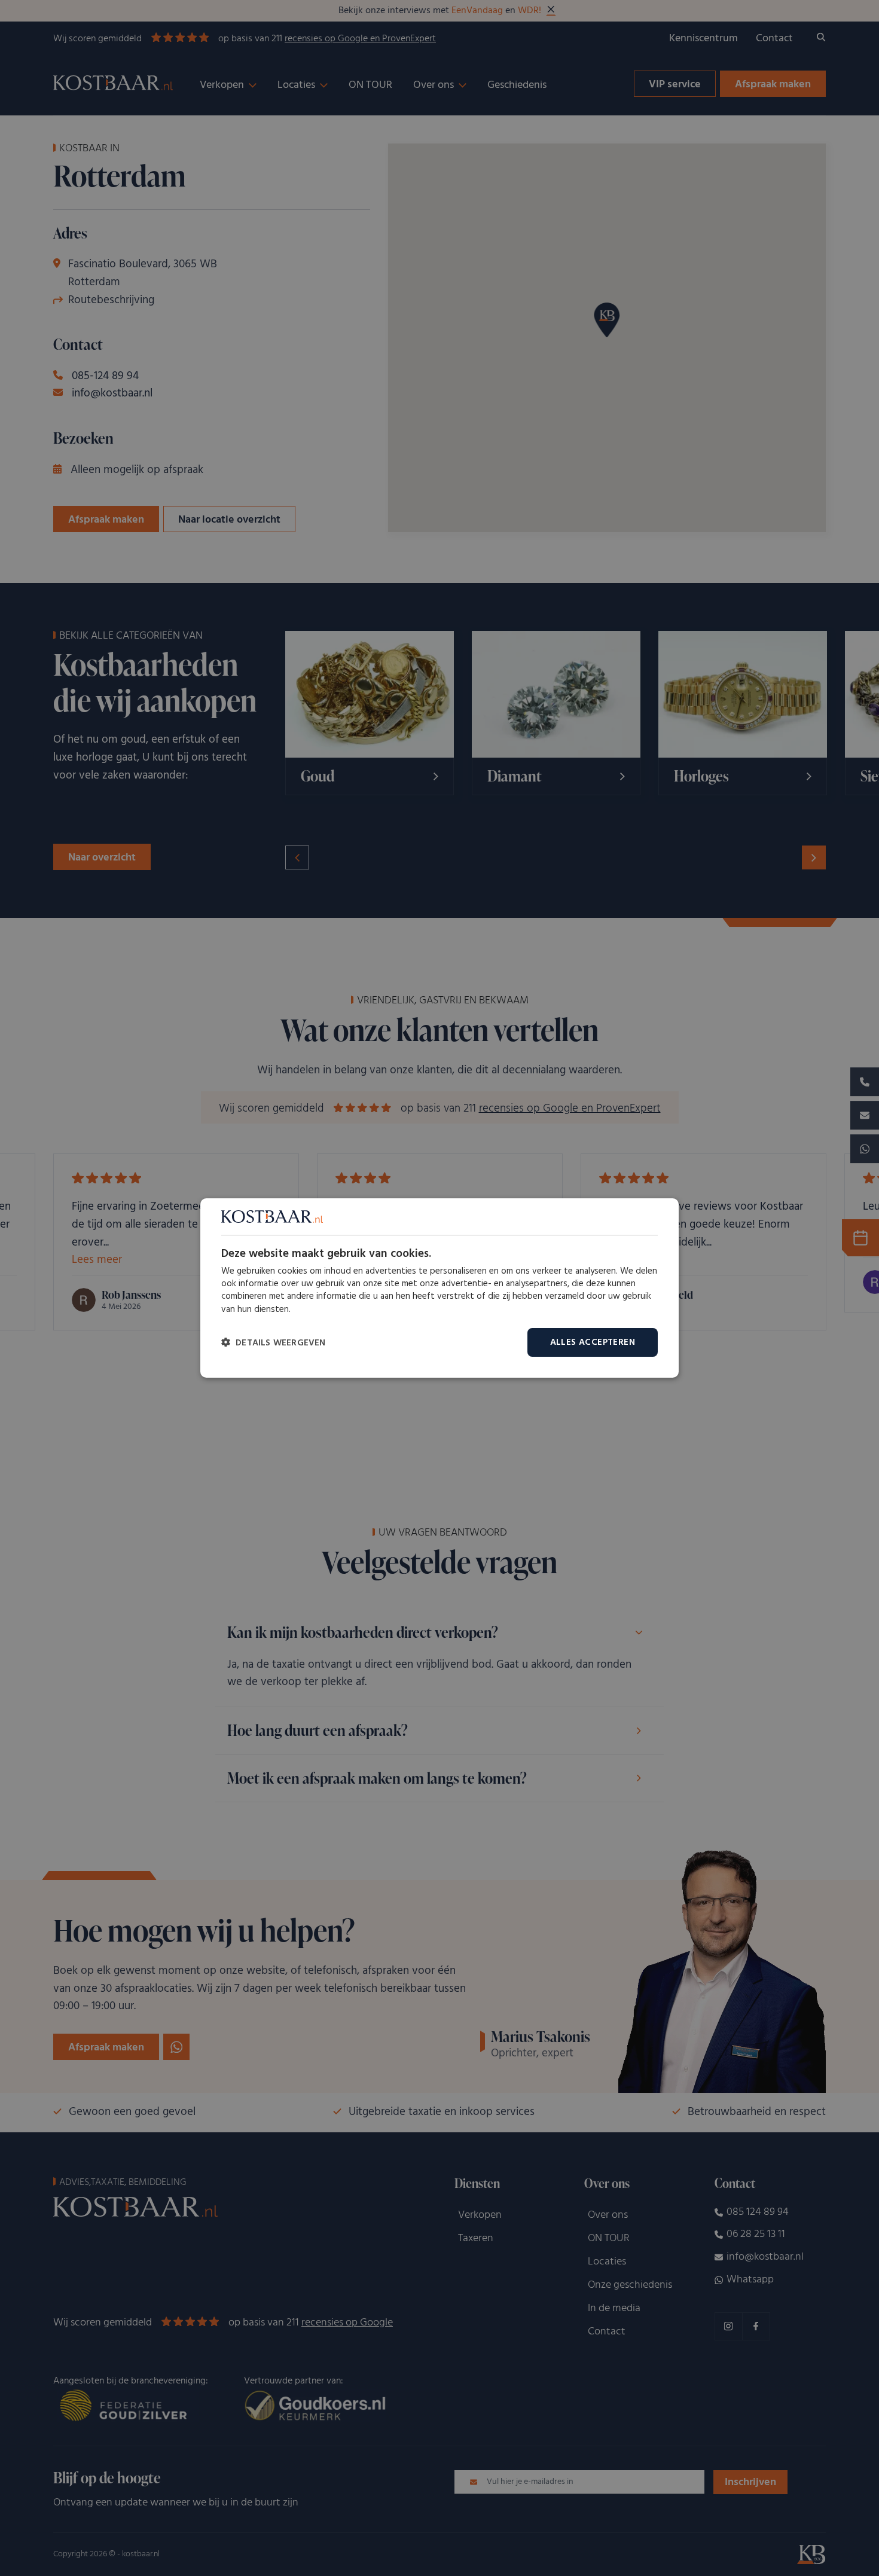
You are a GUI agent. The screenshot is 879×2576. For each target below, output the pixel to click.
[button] (274, 1343)
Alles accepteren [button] (593, 1342)
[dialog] (439, 1288)
